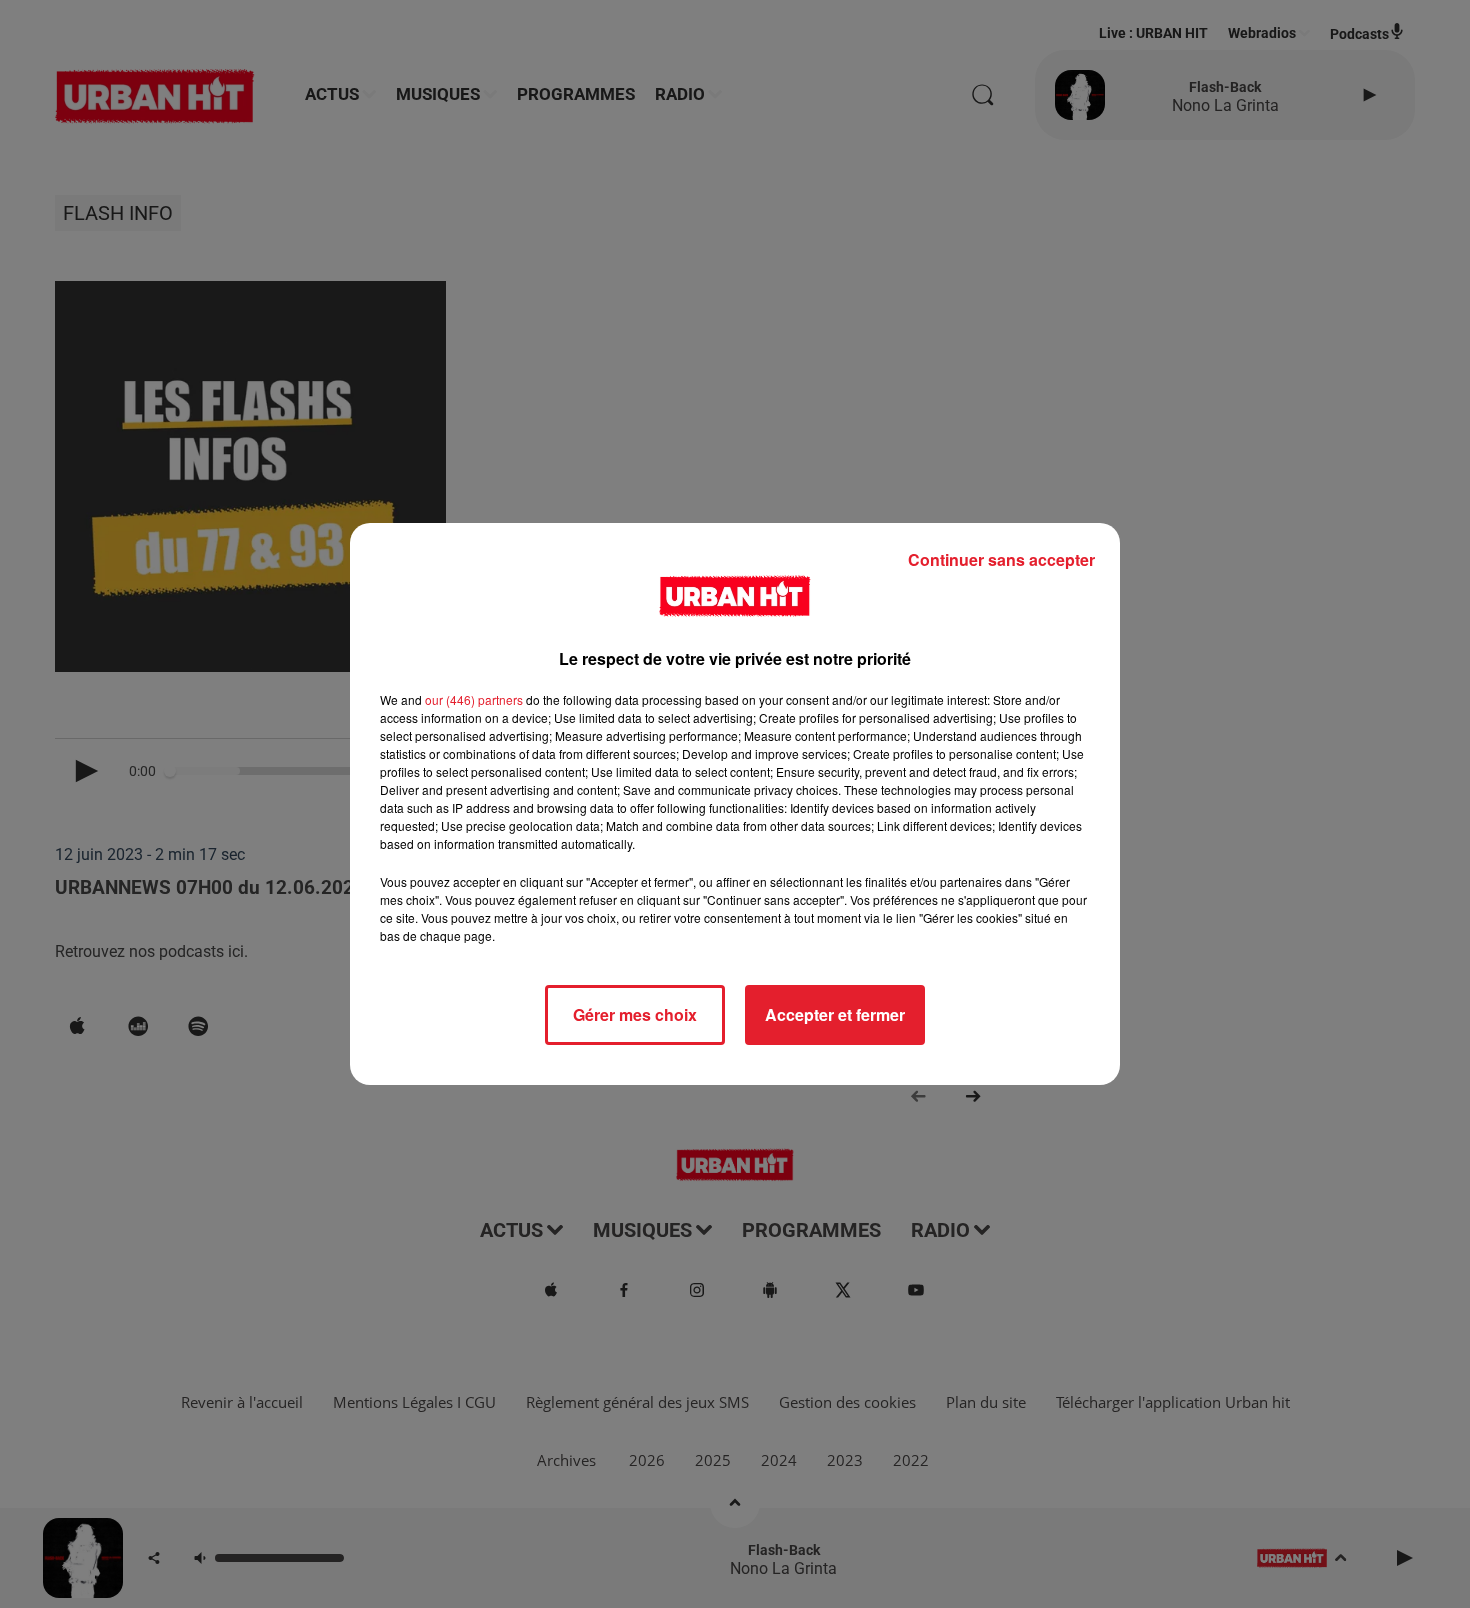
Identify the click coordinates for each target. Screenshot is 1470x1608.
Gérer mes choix (635, 1014)
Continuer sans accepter (1001, 559)
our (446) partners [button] (474, 699)
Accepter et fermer (835, 1014)
